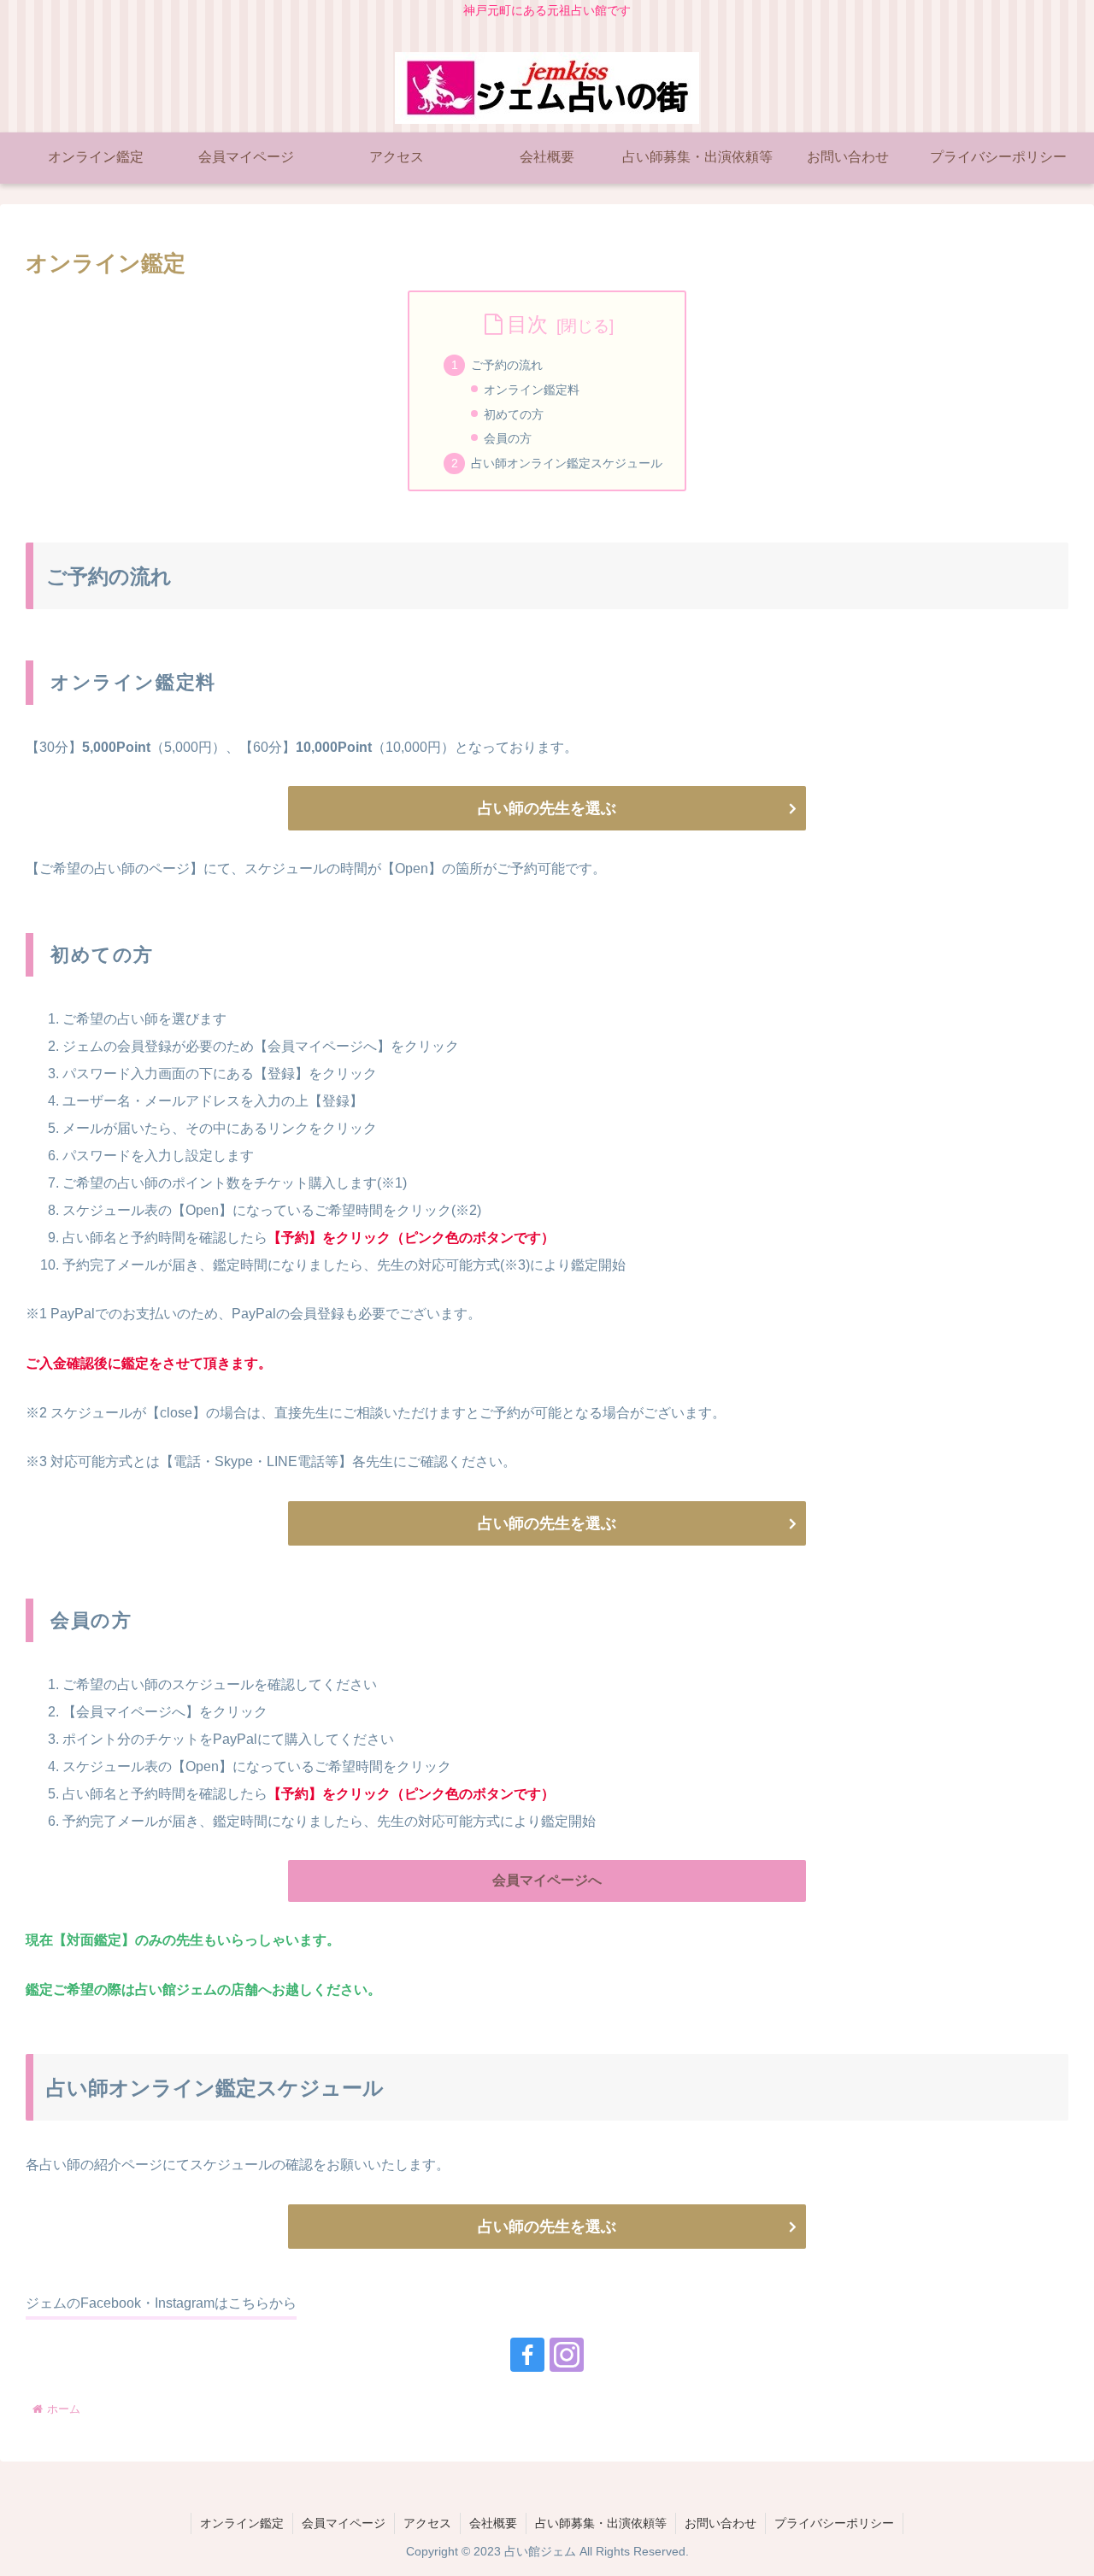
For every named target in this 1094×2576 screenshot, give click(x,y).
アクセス (427, 2523)
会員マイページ (344, 2523)
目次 (527, 324)
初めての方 (514, 414)
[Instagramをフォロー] (567, 2355)
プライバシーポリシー (834, 2523)
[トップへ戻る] (1068, 2550)
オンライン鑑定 (242, 2523)
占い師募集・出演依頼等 (601, 2523)
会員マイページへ (547, 1880)
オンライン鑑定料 (532, 390)
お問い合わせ (721, 2523)
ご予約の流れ (507, 365)
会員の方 (508, 438)
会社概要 (493, 2523)
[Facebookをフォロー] (527, 2355)
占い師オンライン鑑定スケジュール (567, 463)
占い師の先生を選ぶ (547, 808)
